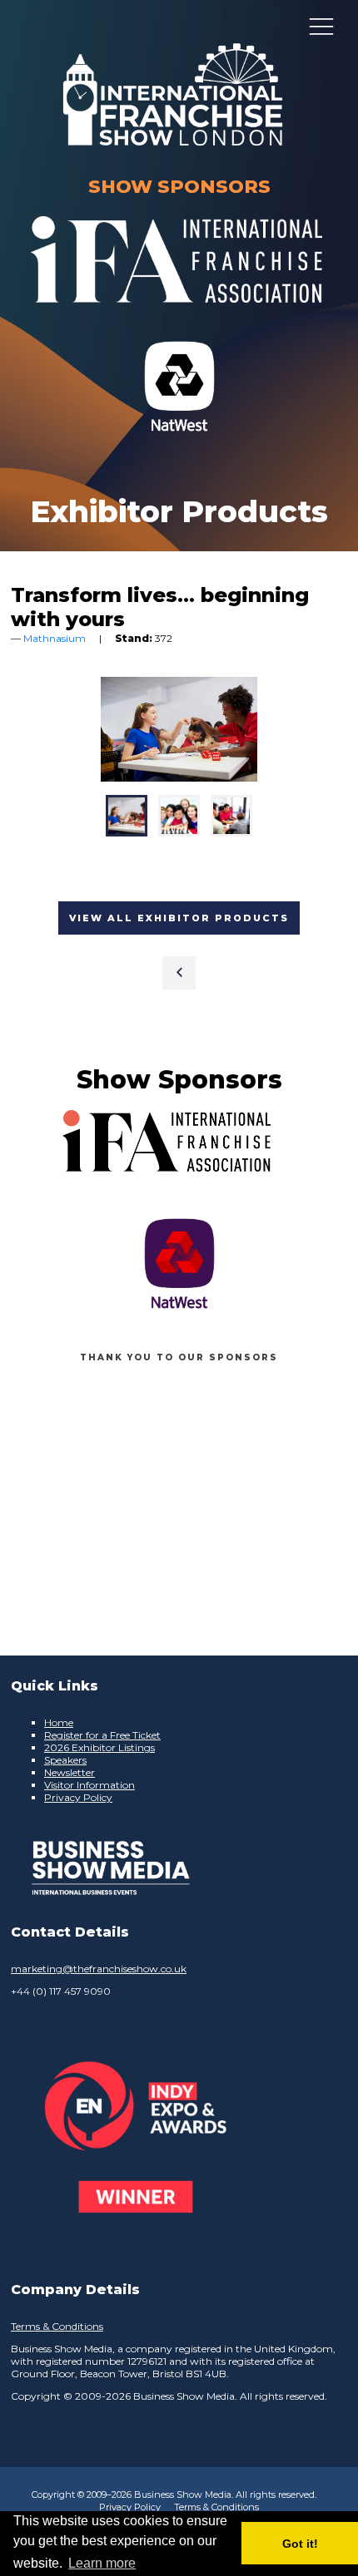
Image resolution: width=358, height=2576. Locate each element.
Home (59, 1722)
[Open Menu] (321, 26)
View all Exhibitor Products (179, 918)
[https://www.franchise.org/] (177, 313)
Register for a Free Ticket (102, 1735)
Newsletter (70, 1772)
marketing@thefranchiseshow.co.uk (99, 1969)
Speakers (65, 1760)
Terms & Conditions (57, 2326)
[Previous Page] (179, 973)
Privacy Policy (78, 1797)
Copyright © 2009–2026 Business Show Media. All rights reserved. (174, 2495)
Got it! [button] (300, 2544)
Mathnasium (55, 638)
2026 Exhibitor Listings (99, 1747)
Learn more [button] (102, 2563)
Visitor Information (89, 1785)
